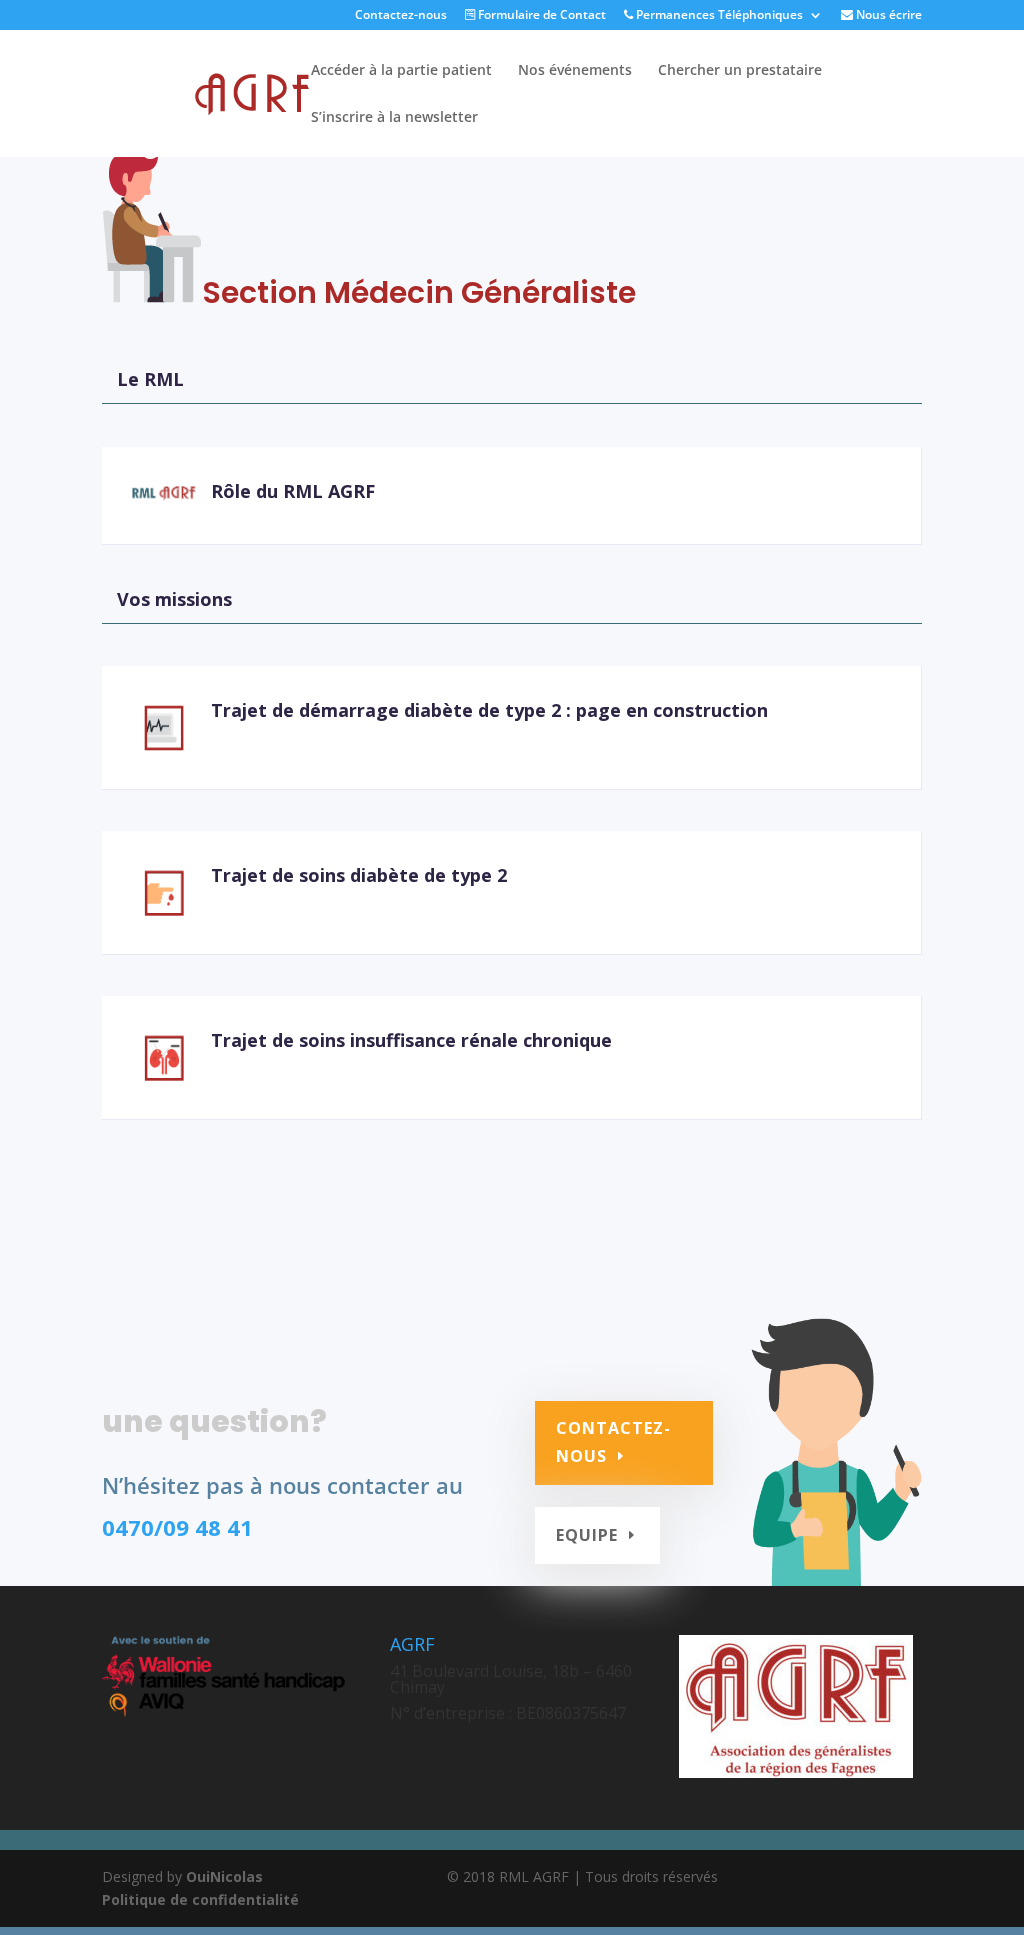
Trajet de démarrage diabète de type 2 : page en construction (489, 710)
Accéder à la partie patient (401, 71)
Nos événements (575, 71)
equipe (587, 1535)
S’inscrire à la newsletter (394, 118)
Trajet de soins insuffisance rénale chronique (411, 1040)
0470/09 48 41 (177, 1527)
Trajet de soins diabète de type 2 (359, 875)
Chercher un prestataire (740, 71)
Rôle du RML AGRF (293, 491)
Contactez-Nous (613, 1441)
